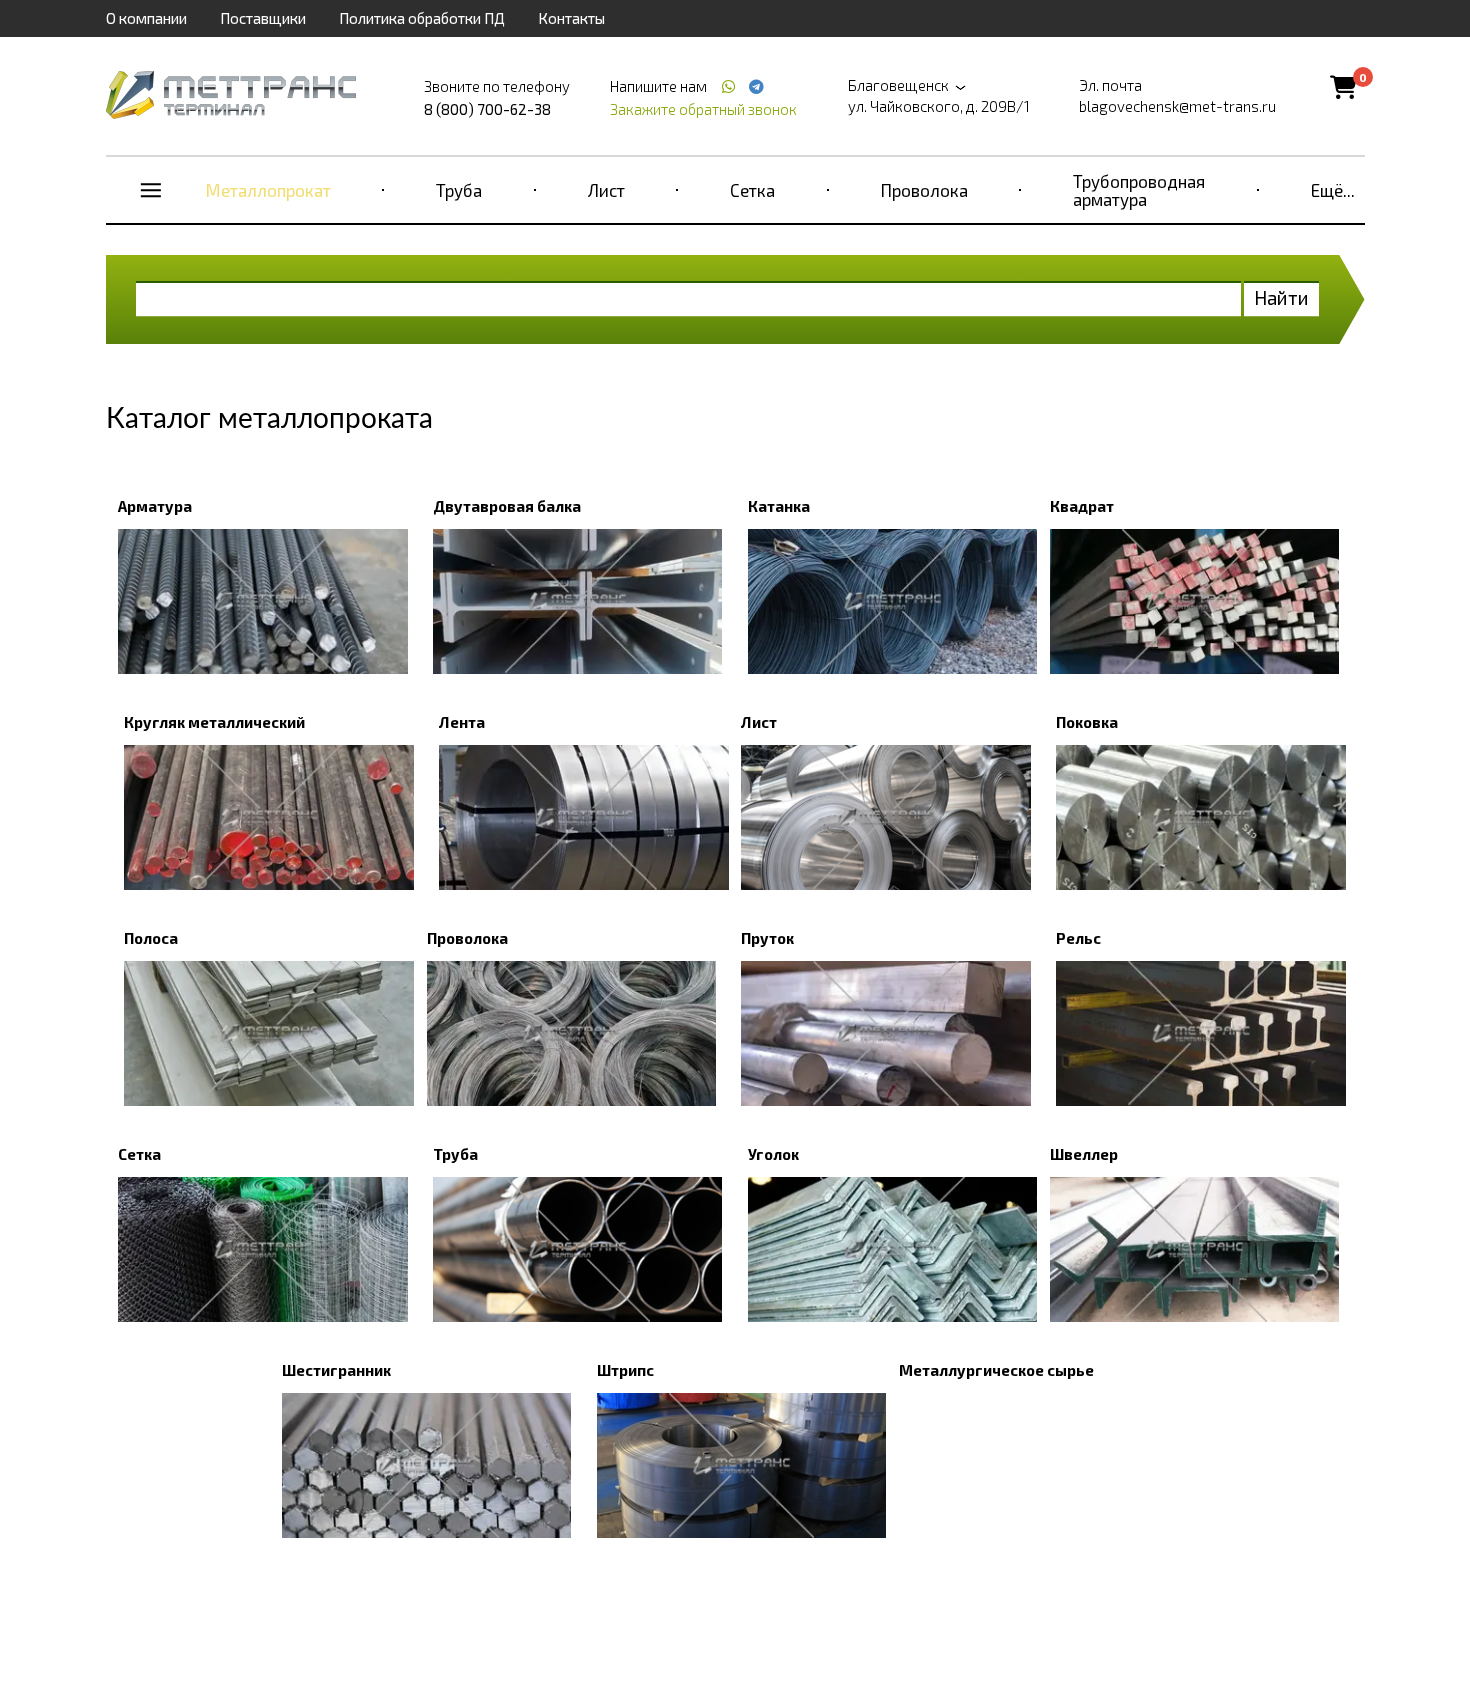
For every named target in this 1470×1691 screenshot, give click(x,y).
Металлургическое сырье (996, 1370)
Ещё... (1333, 190)
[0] (1343, 86)
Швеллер (1084, 1154)
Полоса (151, 938)
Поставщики (263, 18)
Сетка (752, 190)
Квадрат (1082, 506)
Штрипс (625, 1370)
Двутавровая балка (507, 506)
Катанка (779, 506)
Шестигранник (336, 1370)
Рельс (1078, 938)
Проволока (924, 190)
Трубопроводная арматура (1139, 190)
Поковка (1087, 722)
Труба (459, 190)
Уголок (773, 1154)
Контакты (571, 18)
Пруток (767, 938)
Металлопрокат (268, 190)
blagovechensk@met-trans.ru (1177, 106)
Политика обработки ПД (422, 18)
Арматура (155, 506)
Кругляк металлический (214, 722)
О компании (146, 18)
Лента (462, 722)
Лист (606, 190)
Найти (1281, 297)
